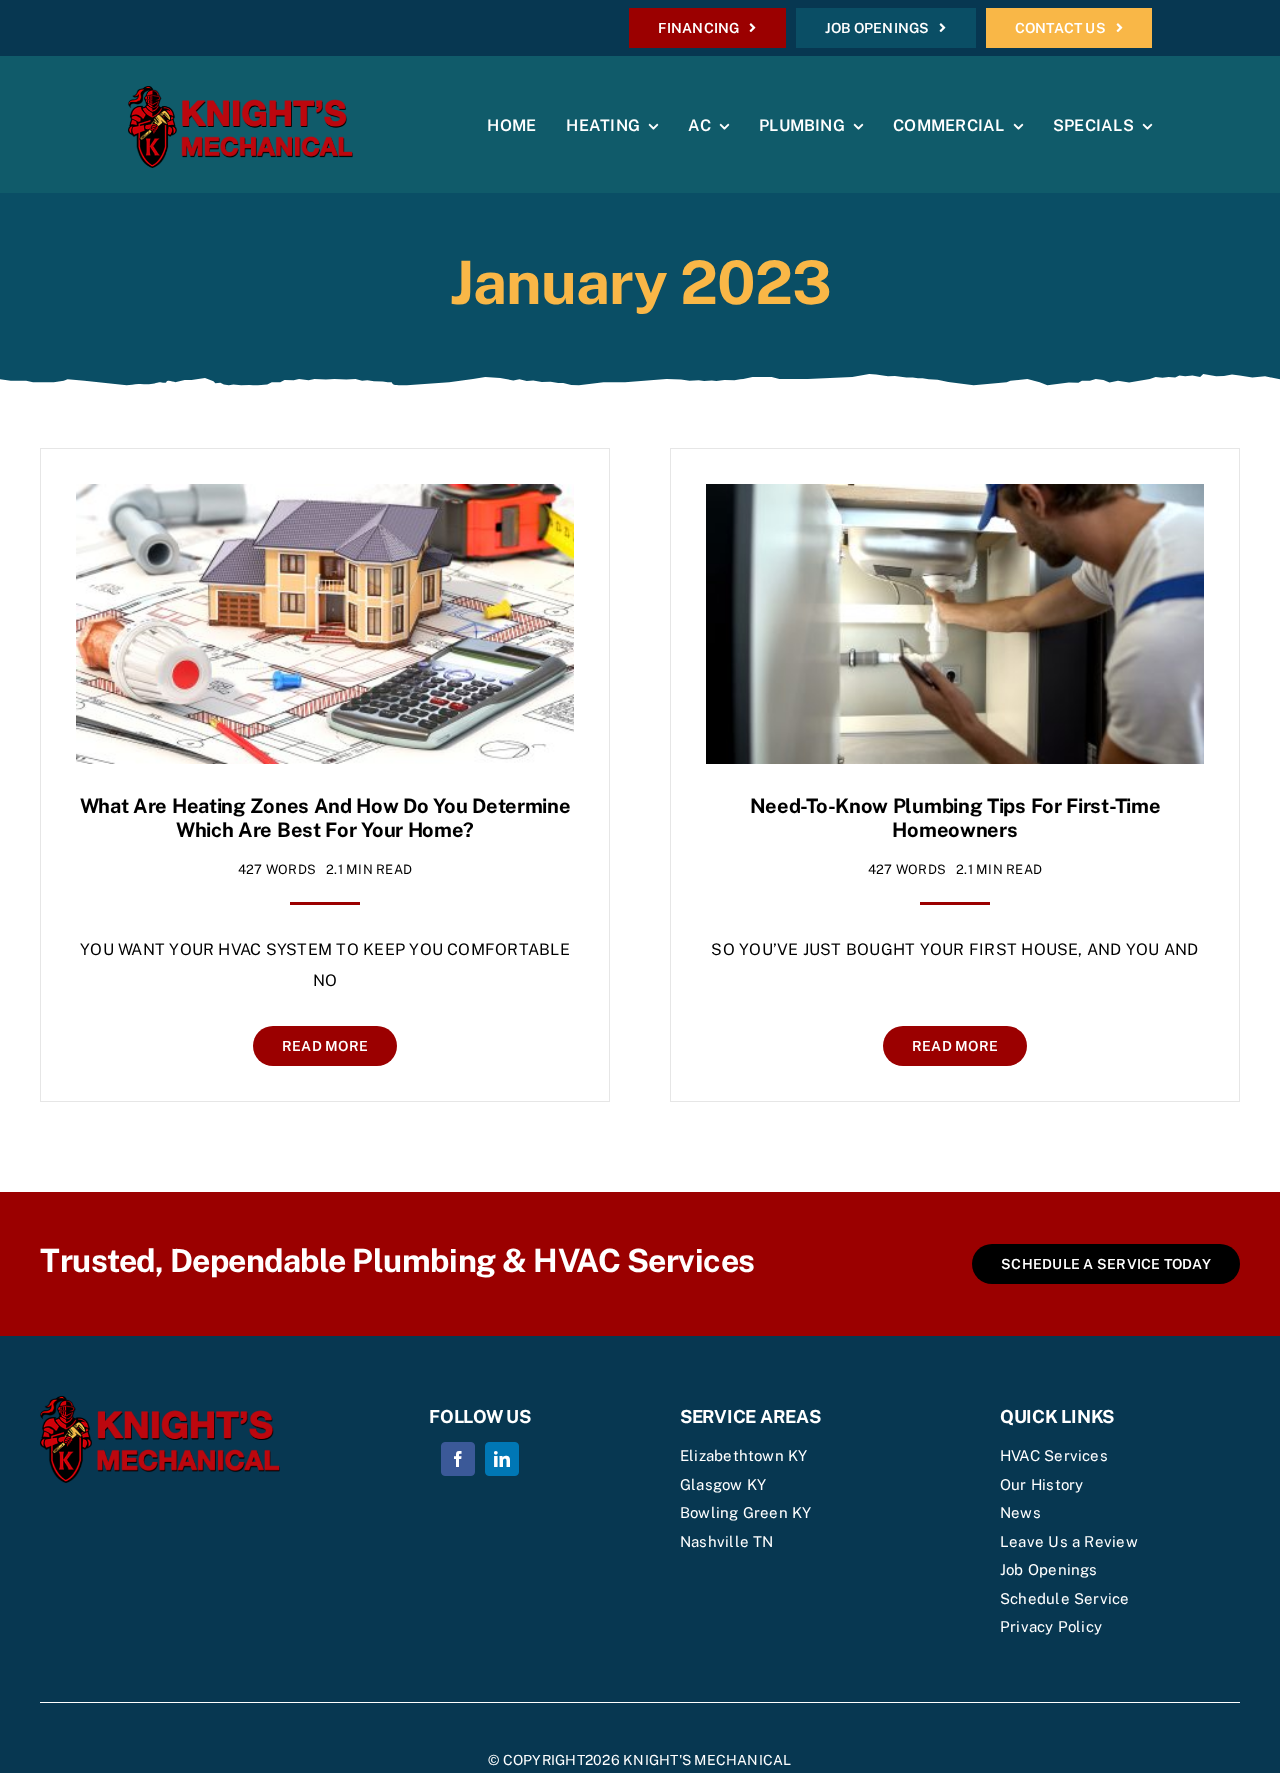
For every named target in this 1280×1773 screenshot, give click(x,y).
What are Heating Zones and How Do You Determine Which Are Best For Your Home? (325, 818)
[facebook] (458, 1459)
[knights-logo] (240, 93)
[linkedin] (502, 1459)
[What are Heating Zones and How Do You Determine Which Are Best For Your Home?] (325, 498)
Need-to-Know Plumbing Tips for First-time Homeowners (955, 818)
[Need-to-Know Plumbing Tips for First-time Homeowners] (955, 498)
